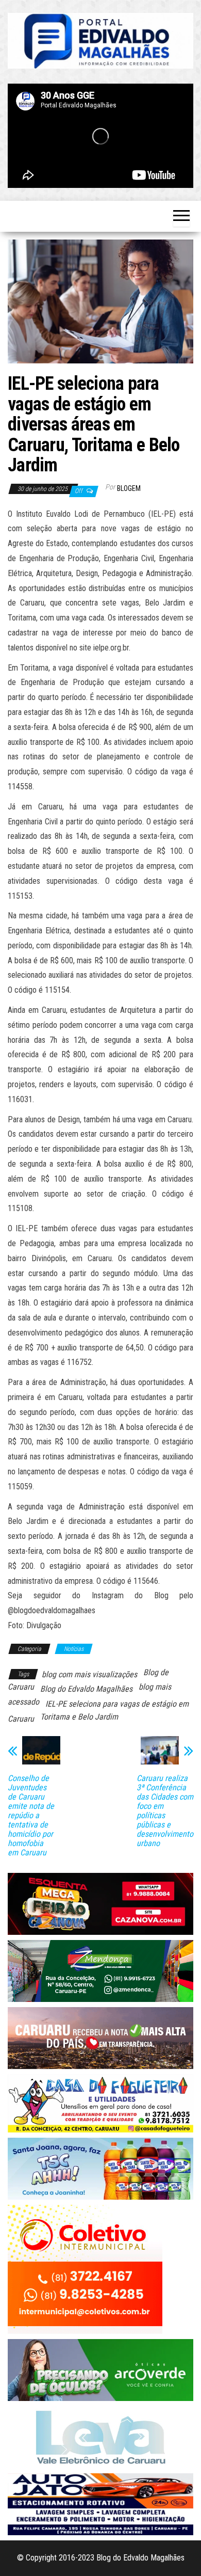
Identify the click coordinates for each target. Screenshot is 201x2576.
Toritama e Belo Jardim (79, 1717)
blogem (129, 488)
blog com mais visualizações (89, 1674)
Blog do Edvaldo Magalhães (86, 1689)
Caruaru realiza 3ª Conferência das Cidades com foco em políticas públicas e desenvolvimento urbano (165, 1811)
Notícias (74, 1649)
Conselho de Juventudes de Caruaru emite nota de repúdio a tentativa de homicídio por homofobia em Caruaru (31, 1816)
